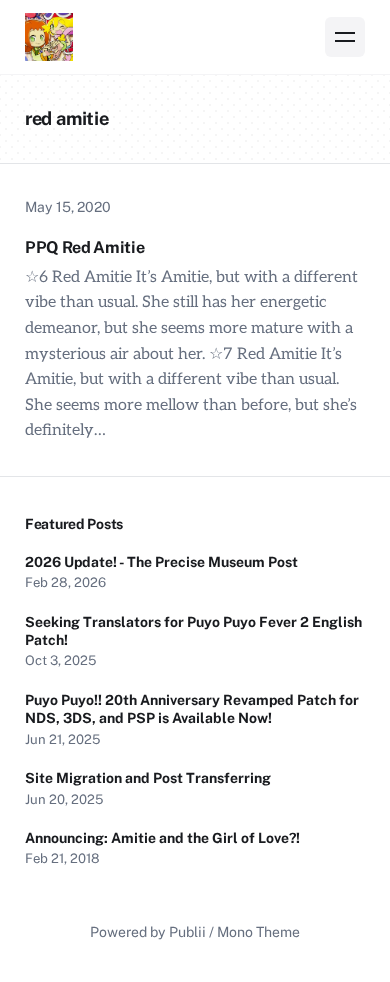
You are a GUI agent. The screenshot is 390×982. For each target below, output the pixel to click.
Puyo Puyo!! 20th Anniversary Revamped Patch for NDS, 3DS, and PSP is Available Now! (192, 709)
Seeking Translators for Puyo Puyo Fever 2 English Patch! (193, 631)
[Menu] (345, 37)
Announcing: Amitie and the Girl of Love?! (164, 838)
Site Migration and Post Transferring (148, 778)
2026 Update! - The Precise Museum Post (161, 562)
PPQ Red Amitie (84, 247)
